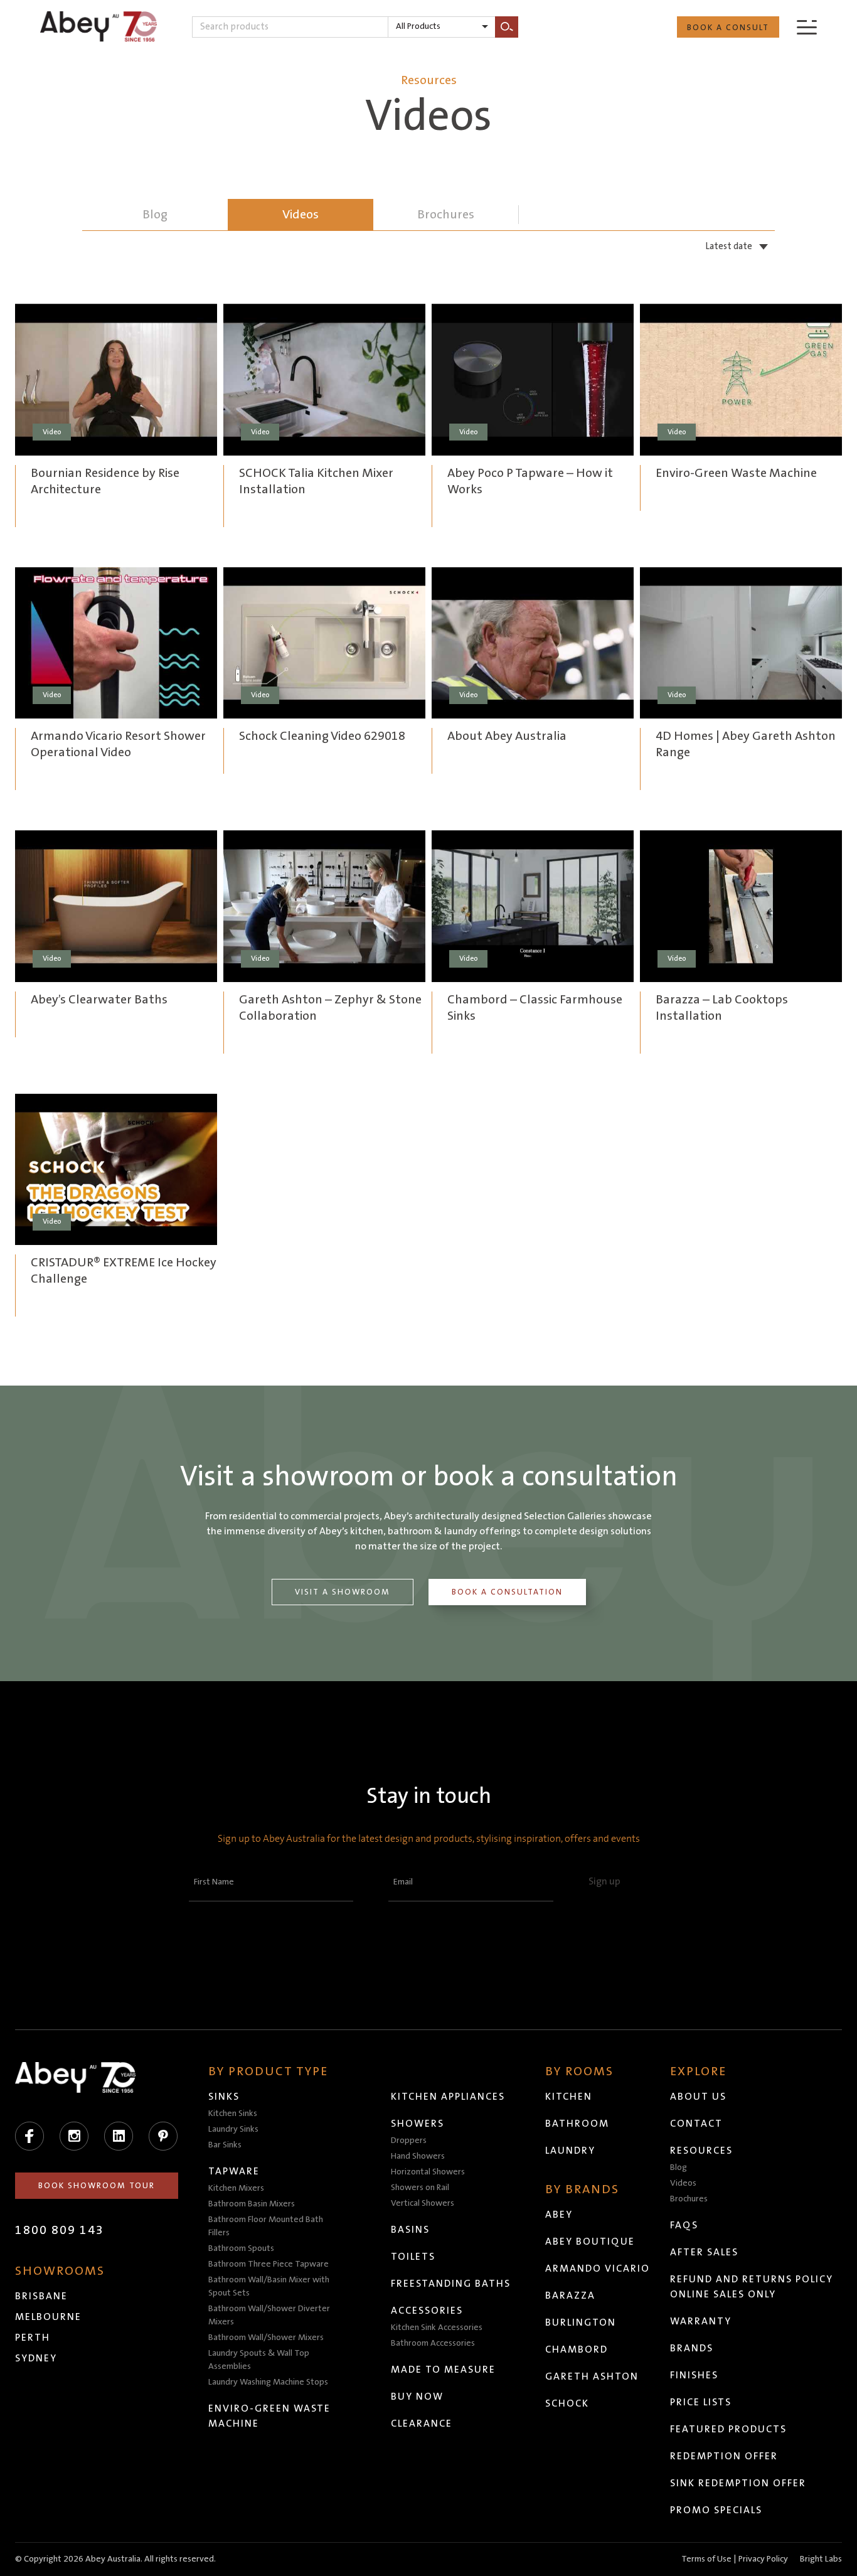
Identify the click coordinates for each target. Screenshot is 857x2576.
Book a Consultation (507, 1592)
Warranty (701, 2321)
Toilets (413, 2257)
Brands (692, 2348)
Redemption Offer (724, 2456)
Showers (418, 2124)
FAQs (684, 2225)
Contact (696, 2124)
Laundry (570, 2151)
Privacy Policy (763, 2559)
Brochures (689, 2199)
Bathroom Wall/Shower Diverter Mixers (269, 2315)
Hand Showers (418, 2156)
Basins (410, 2230)
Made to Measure (443, 2370)
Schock (567, 2403)
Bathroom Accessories (433, 2343)
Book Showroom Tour (97, 2186)
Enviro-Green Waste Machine (269, 2416)
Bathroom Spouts (241, 2248)
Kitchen (569, 2097)
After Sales (704, 2252)
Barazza (570, 2295)
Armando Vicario (598, 2269)
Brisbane (41, 2296)
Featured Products (728, 2429)
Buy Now (417, 2397)
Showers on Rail (420, 2188)
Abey (559, 2215)
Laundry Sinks (233, 2129)
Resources (701, 2151)
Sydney (36, 2358)
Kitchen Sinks (233, 2114)
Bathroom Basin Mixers (252, 2204)
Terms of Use (706, 2559)
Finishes (694, 2375)
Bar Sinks (225, 2145)
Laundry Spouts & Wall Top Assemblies (259, 2360)
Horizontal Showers (428, 2172)
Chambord (577, 2349)
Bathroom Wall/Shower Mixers (266, 2338)
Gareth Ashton (592, 2376)
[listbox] (442, 27)
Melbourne (48, 2317)
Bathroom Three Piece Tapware (269, 2264)
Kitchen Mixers (236, 2188)
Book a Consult (728, 28)
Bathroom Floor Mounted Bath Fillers (266, 2226)
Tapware (234, 2171)
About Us (698, 2097)
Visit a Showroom (343, 1592)
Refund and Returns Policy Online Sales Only (752, 2287)
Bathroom (577, 2124)
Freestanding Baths (451, 2284)
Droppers (409, 2140)
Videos (301, 215)
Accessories (427, 2311)
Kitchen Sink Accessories (437, 2327)
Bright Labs (821, 2559)
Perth (33, 2338)
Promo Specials (716, 2510)
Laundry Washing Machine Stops (268, 2382)
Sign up (604, 1881)
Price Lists (701, 2402)
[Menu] (807, 27)
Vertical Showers (423, 2203)
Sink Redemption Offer (738, 2483)
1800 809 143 (60, 2230)
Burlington (581, 2322)
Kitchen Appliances (448, 2097)
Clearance (422, 2424)
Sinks (224, 2097)
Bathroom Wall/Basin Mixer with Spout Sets (269, 2286)
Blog (679, 2167)
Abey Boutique (590, 2242)
